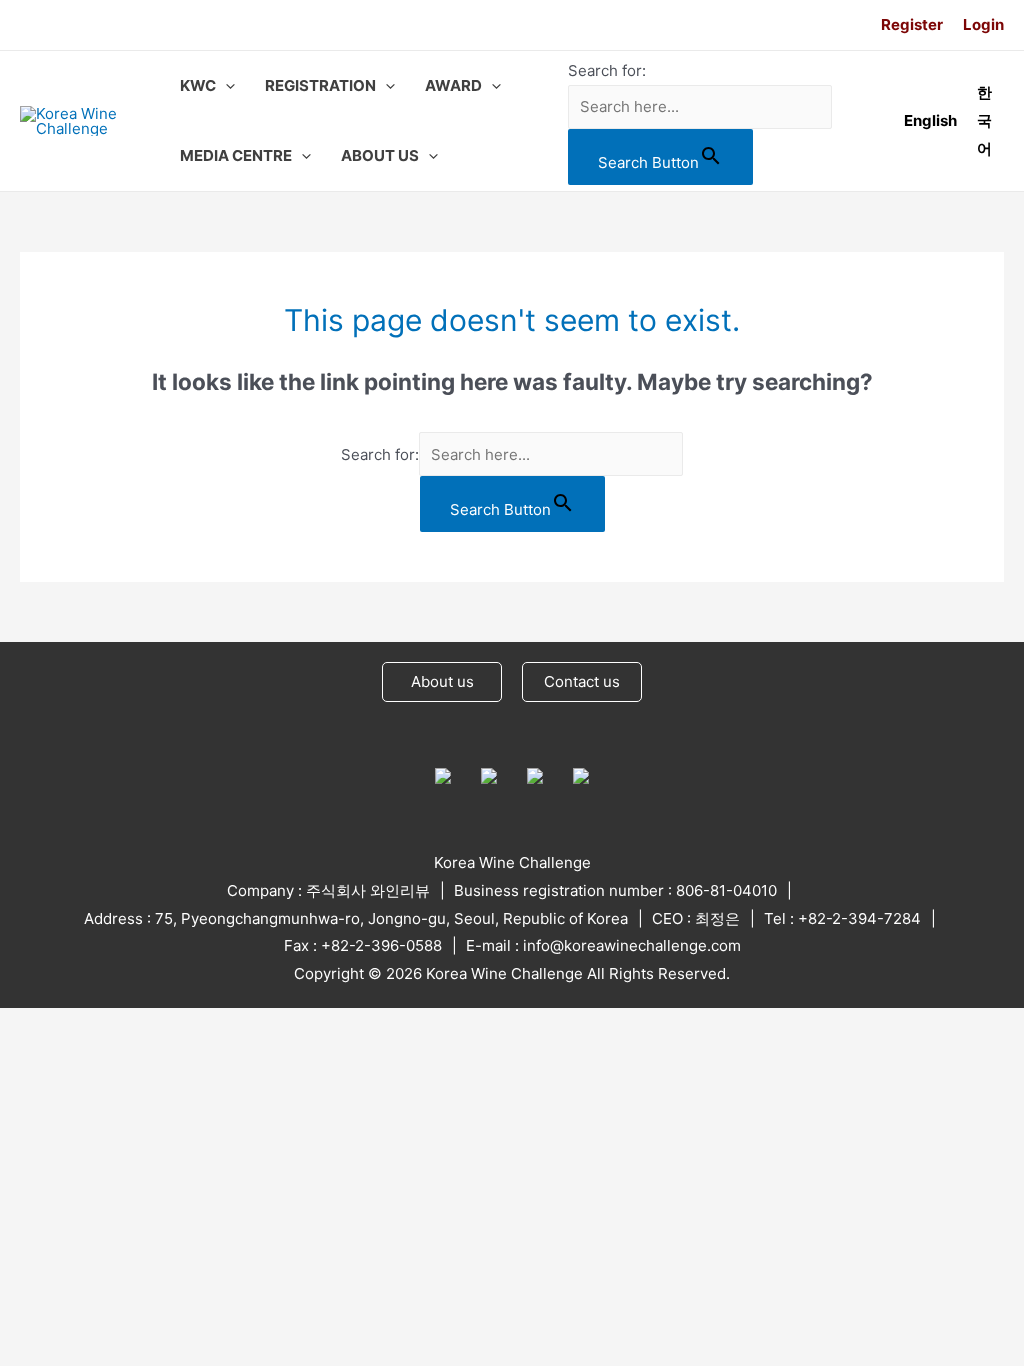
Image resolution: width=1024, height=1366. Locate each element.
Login (983, 24)
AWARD (453, 85)
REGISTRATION (320, 85)
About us (442, 681)
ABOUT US (380, 155)
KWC (198, 85)
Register (912, 24)
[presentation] (225, 86)
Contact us (582, 681)
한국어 (984, 120)
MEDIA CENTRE (236, 155)
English (930, 120)
